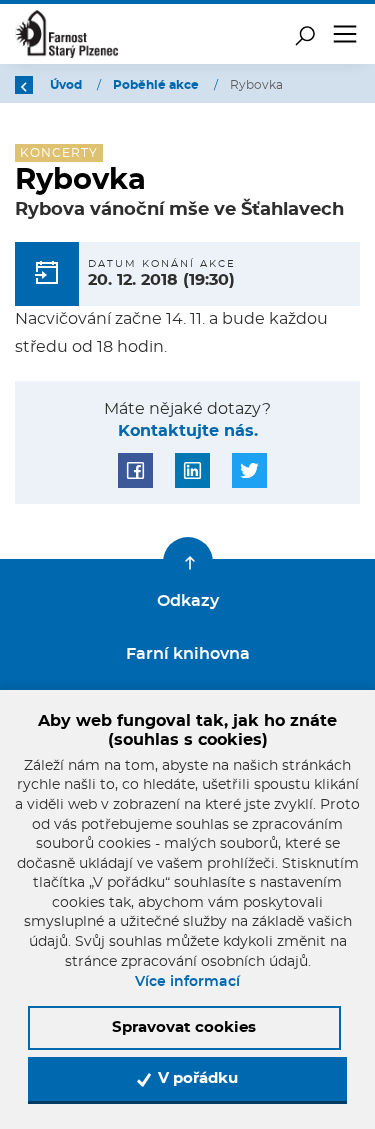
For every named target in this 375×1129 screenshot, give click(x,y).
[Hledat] (305, 34)
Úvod (67, 85)
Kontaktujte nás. (188, 431)
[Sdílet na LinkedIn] (192, 470)
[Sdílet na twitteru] (249, 470)
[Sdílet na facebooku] (135, 470)
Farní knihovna (188, 654)
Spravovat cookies (184, 1027)
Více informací (187, 982)
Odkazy (188, 601)
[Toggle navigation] (345, 34)
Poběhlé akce (157, 85)
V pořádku (196, 1078)
